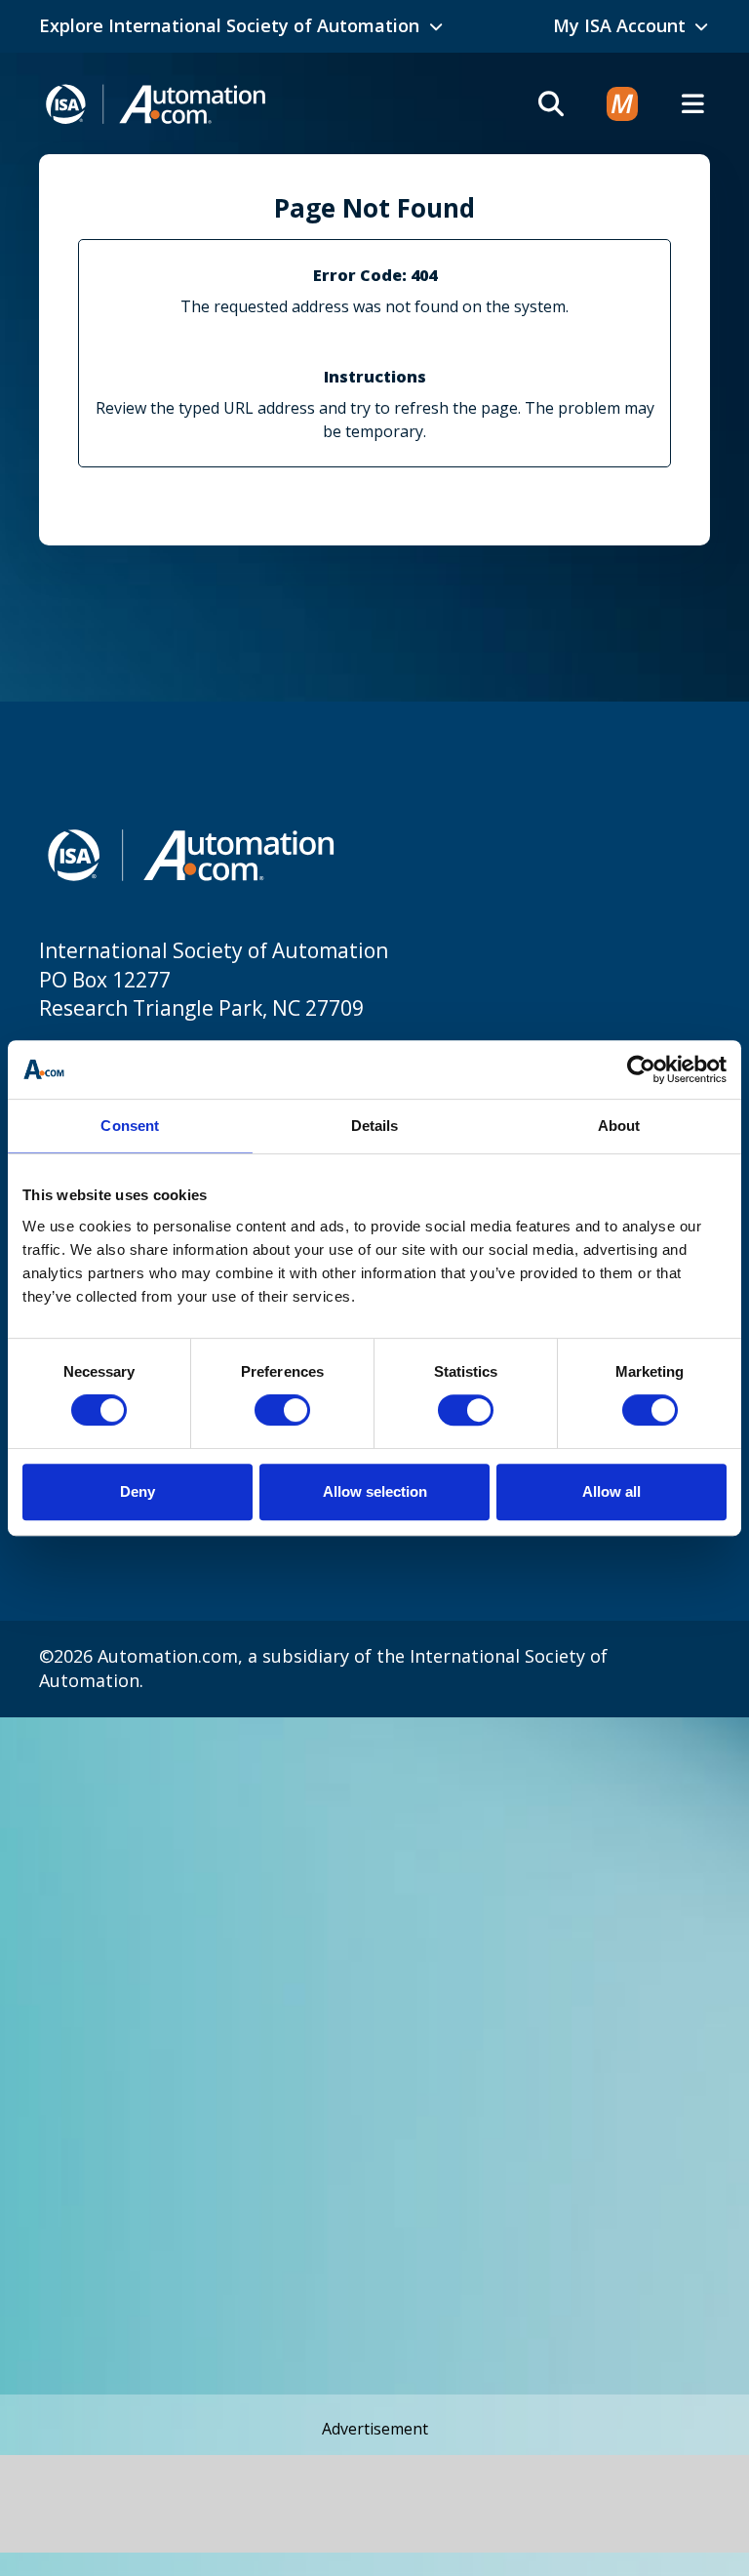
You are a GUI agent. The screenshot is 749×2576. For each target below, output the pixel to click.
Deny (138, 1491)
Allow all (611, 1491)
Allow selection (375, 1491)
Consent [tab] (130, 1126)
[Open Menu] (692, 103)
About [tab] (619, 1126)
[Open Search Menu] (551, 103)
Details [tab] (375, 1126)
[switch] (282, 1410)
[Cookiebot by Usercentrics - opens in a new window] (641, 1069)
